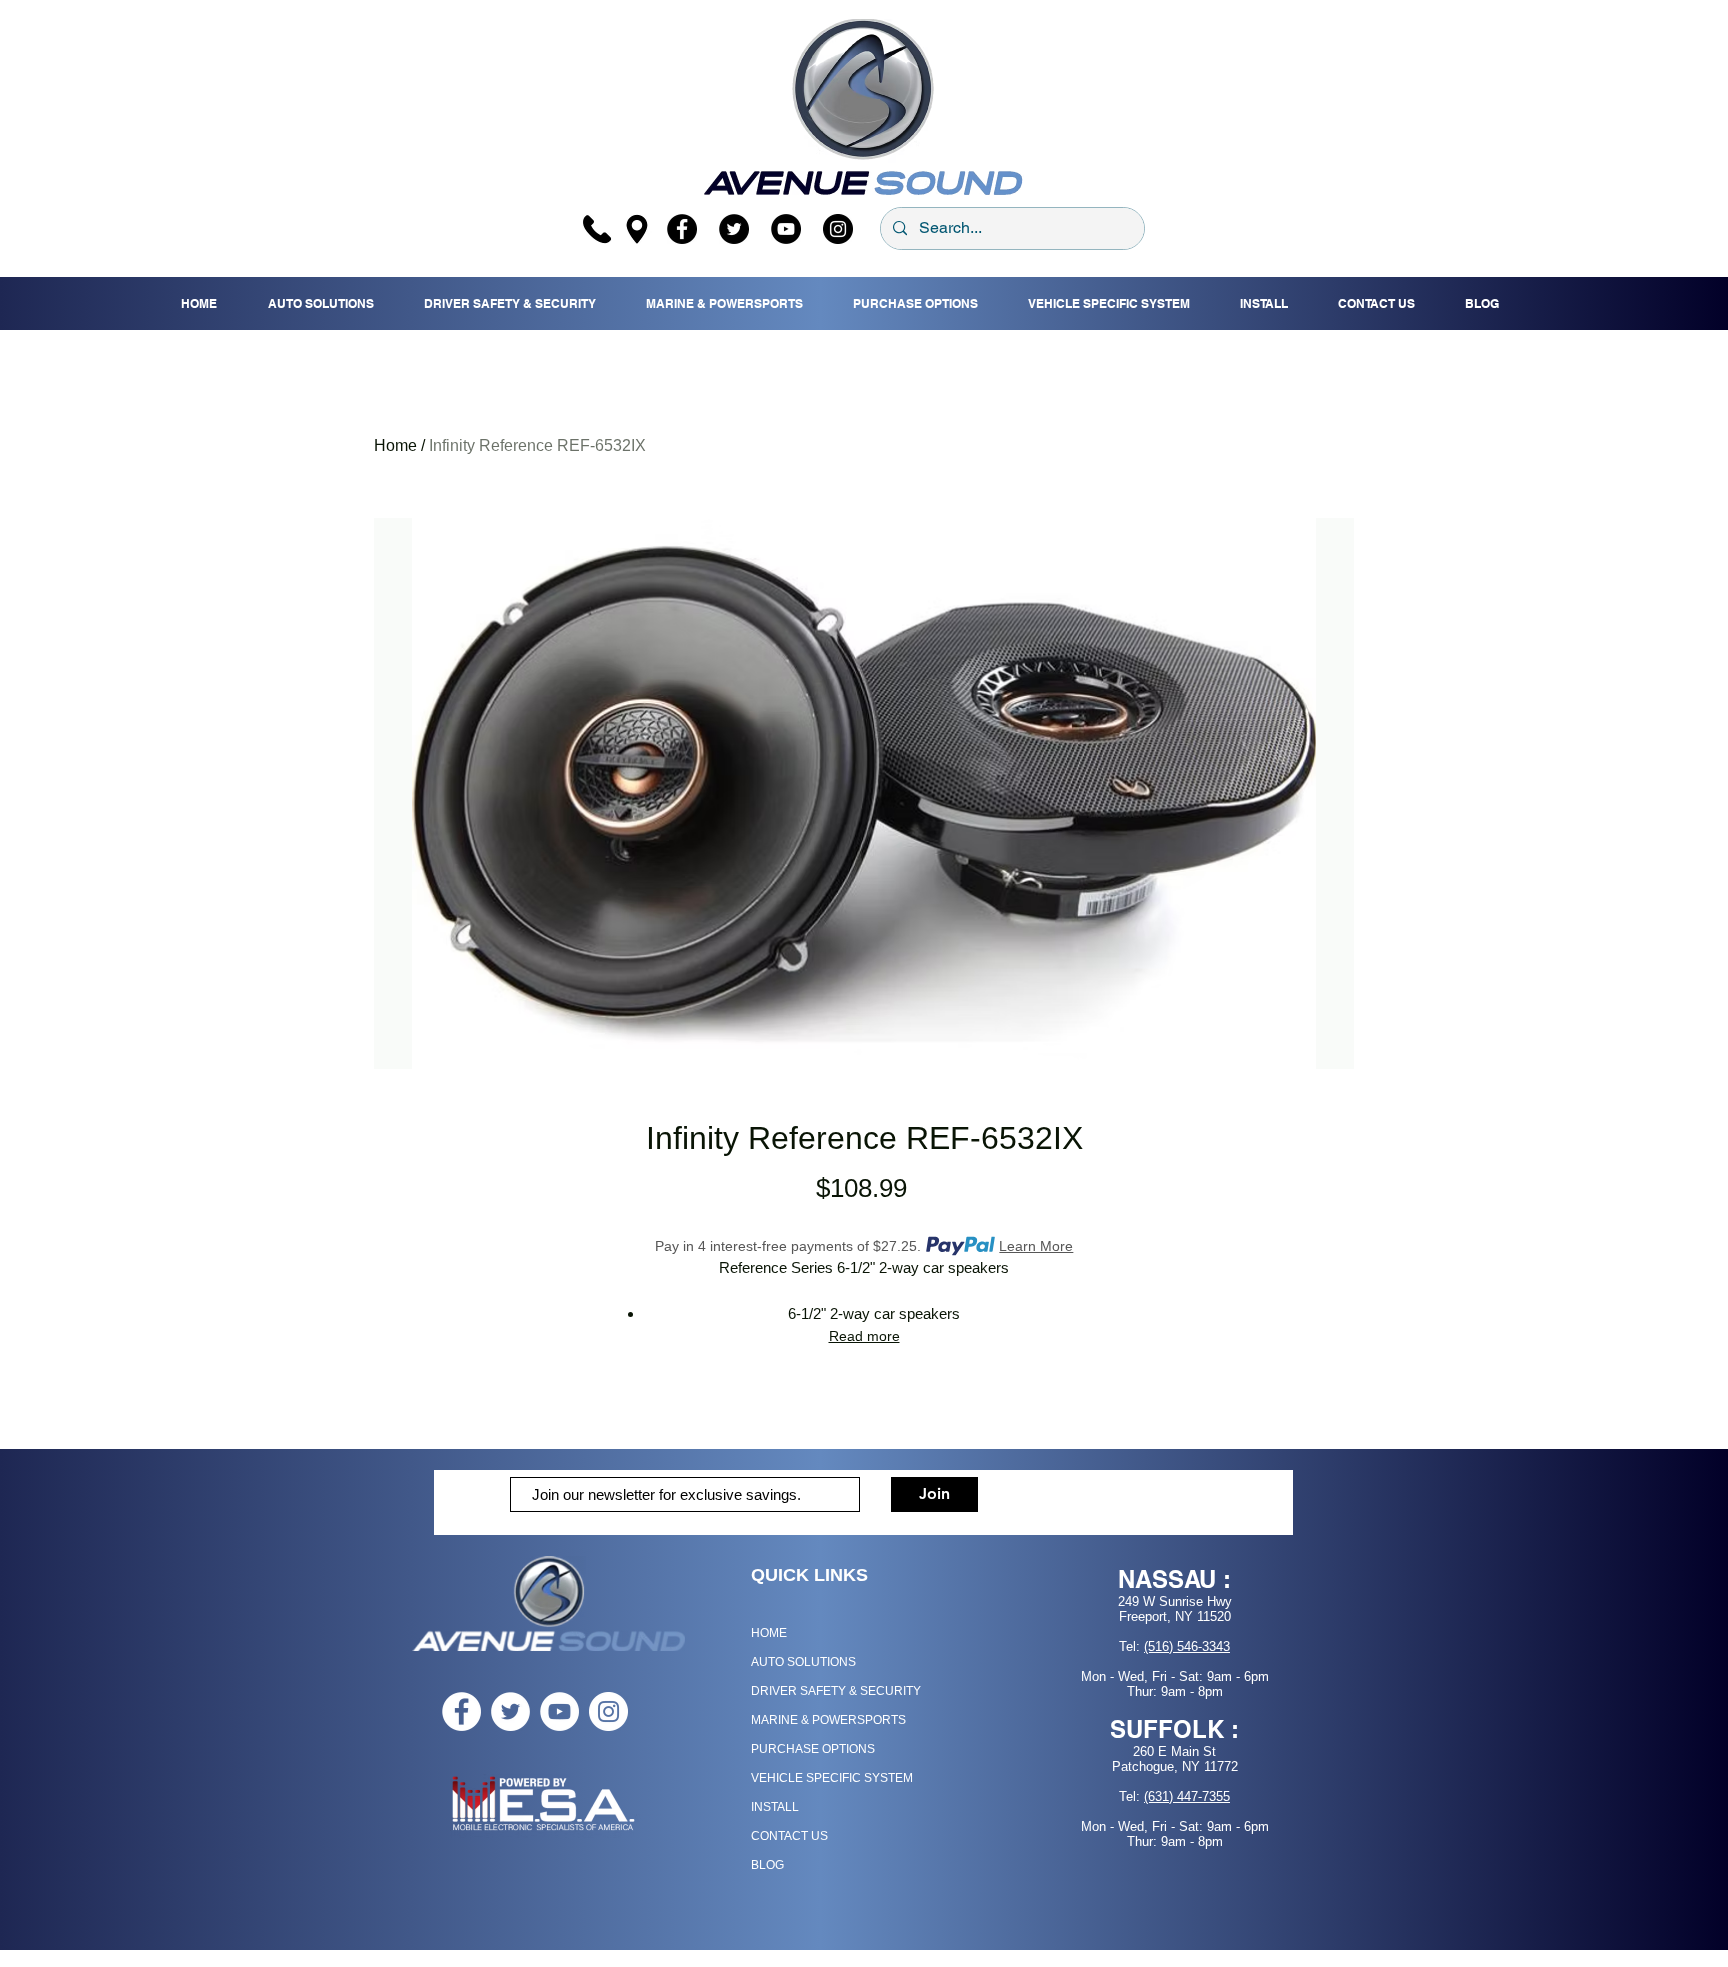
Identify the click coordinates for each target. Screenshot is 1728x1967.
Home (395, 445)
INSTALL (775, 1807)
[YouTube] (786, 229)
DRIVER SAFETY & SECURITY (836, 1691)
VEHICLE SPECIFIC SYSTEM (832, 1778)
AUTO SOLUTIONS (803, 1662)
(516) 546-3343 (1187, 1646)
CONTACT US (789, 1836)
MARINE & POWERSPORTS (828, 1720)
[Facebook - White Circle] (461, 1711)
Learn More (1036, 1246)
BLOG (767, 1865)
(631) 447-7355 (1187, 1796)
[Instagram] (838, 229)
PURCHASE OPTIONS (813, 1749)
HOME (769, 1633)
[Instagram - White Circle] (608, 1711)
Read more (864, 1336)
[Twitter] (734, 229)
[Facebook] (682, 229)
